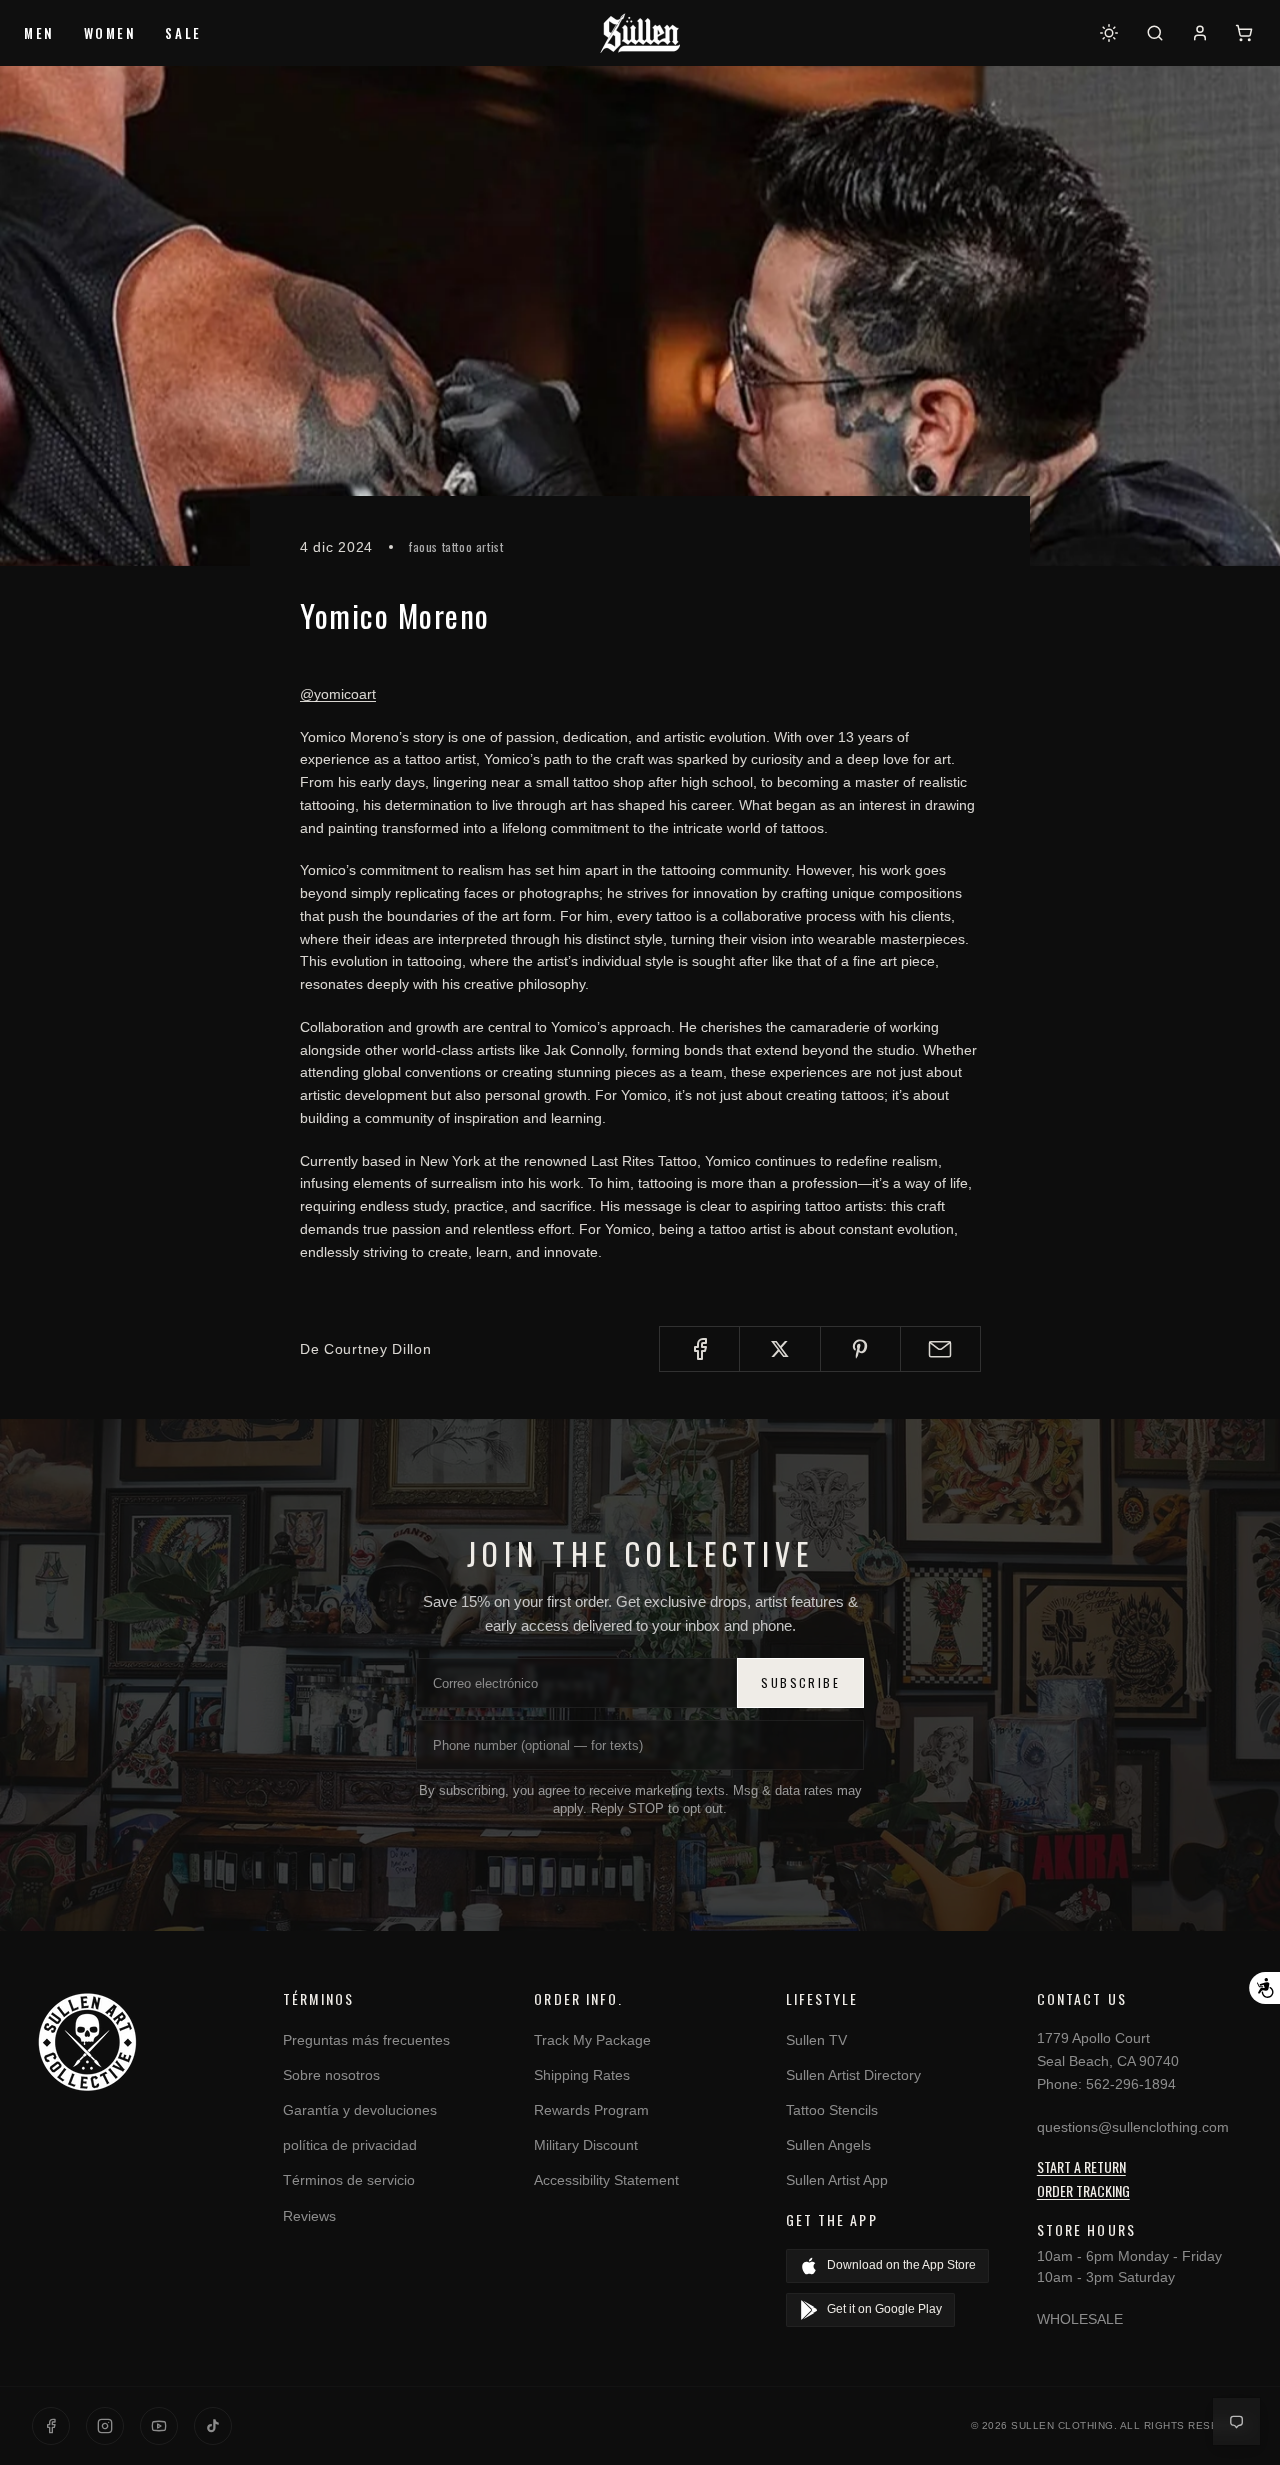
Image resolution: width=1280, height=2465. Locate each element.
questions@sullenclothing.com (1133, 2127)
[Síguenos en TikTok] (213, 2426)
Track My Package (592, 2040)
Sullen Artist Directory (853, 2075)
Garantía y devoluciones (360, 2110)
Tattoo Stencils (832, 2110)
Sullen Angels (828, 2145)
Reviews (309, 2216)
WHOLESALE (1080, 2319)
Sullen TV (816, 2040)
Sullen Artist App (837, 2180)
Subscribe (800, 1682)
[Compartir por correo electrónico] (940, 1349)
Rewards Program (591, 2110)
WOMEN (110, 33)
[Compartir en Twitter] (779, 1349)
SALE (183, 33)
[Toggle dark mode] (1109, 33)
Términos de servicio (349, 2180)
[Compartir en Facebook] (699, 1349)
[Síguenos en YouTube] (159, 2426)
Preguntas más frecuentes (366, 2040)
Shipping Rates (582, 2075)
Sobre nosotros (331, 2075)
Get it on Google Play (884, 2309)
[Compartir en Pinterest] (860, 1349)
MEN (39, 33)
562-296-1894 (1131, 2084)
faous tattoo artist (456, 546)
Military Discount (586, 2145)
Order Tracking (1083, 2190)
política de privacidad (350, 2145)
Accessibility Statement (606, 2180)
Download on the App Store (901, 2265)
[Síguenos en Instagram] (105, 2426)
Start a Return (1081, 2166)
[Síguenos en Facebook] (51, 2426)
